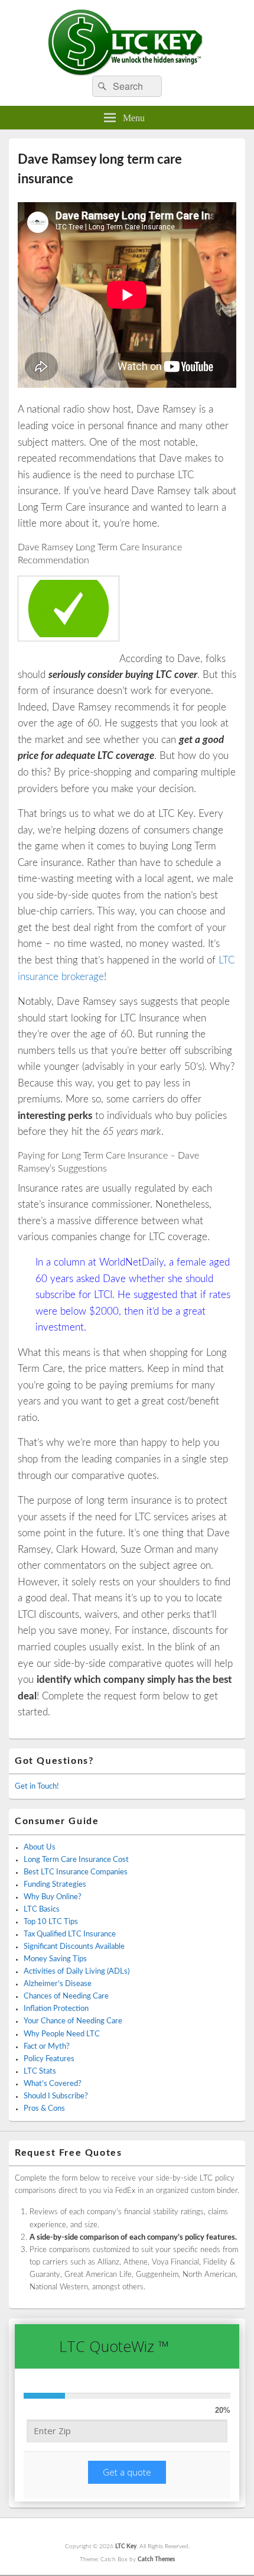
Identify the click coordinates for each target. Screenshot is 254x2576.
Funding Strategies (55, 1885)
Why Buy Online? (53, 1897)
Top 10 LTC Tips (51, 1922)
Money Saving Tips (55, 1959)
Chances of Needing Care (66, 1996)
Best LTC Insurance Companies (76, 1872)
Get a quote (127, 2472)
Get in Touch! (37, 1787)
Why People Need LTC (62, 2034)
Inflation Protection (56, 2009)
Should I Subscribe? (56, 2096)
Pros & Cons (44, 2109)
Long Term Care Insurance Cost (76, 1860)
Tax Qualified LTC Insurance (70, 1934)
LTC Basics (42, 1910)
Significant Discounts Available (74, 1947)
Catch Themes (156, 2559)
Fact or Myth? (47, 2047)
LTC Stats (40, 2071)
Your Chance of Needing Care (73, 2021)
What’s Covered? (53, 2084)
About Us (40, 1847)
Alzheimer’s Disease (58, 1984)
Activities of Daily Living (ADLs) (76, 1972)
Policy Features (49, 2059)
